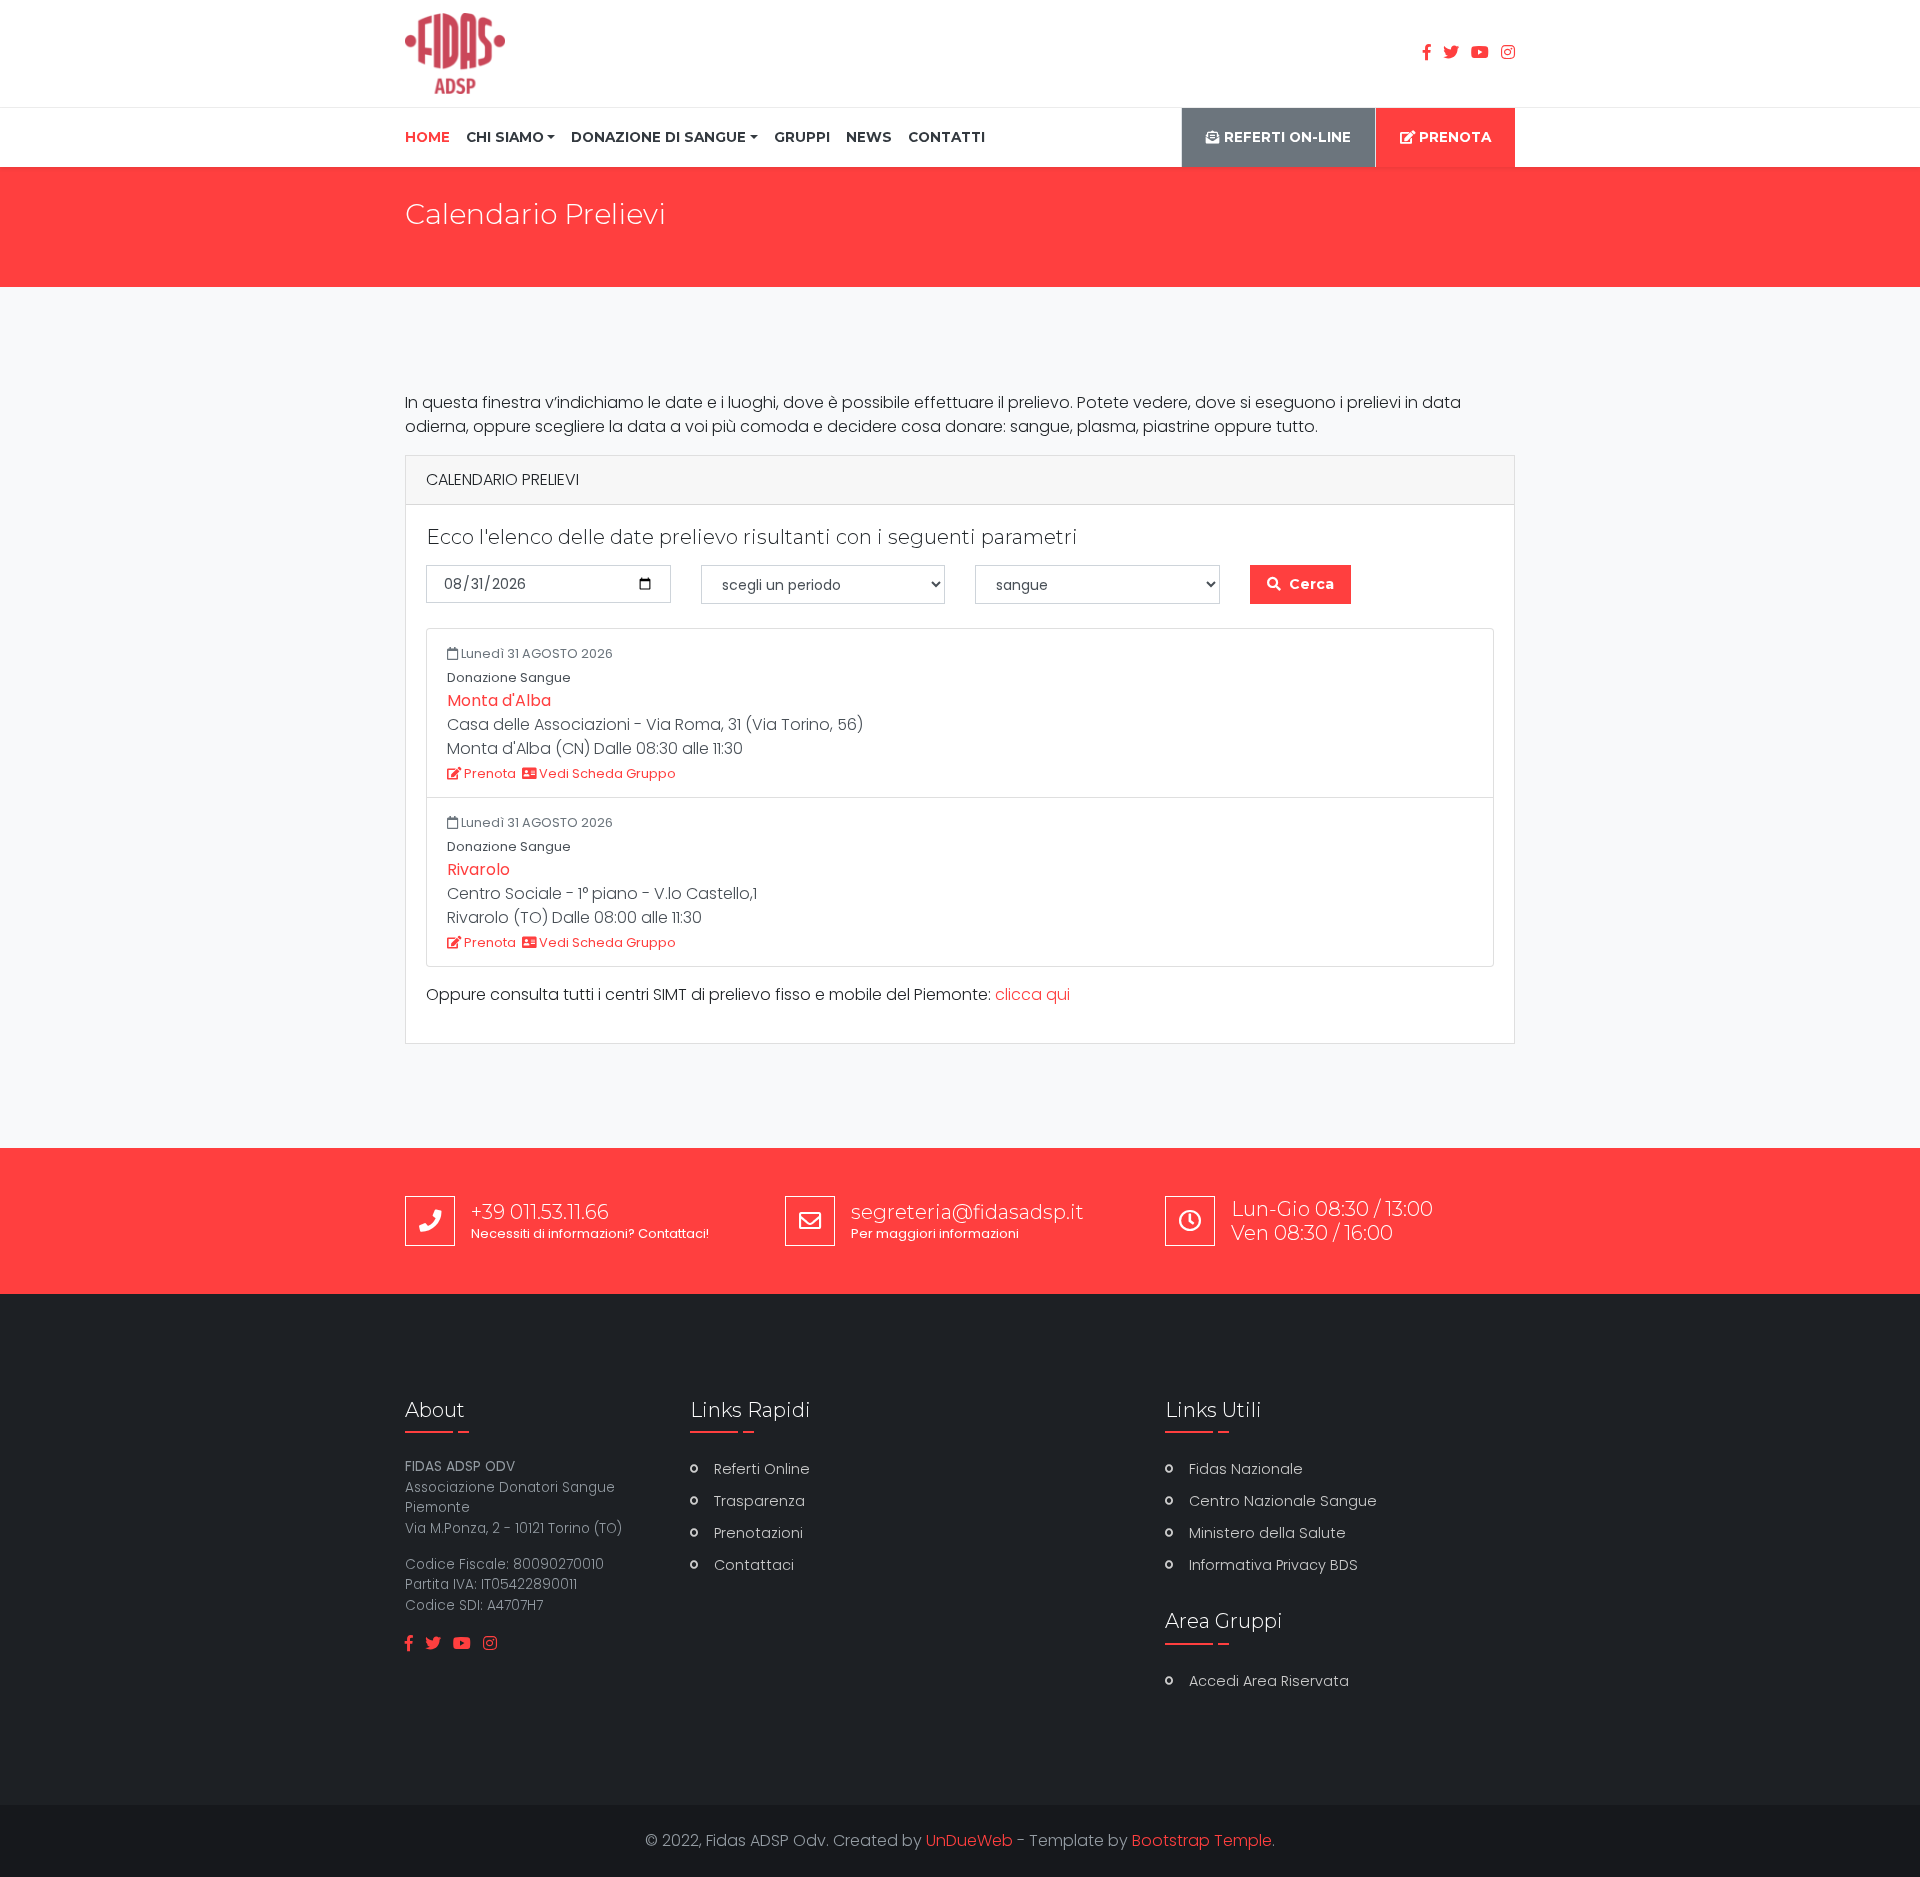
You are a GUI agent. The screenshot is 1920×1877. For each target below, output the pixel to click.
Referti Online (762, 1469)
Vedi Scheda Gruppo (606, 773)
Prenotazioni (758, 1533)
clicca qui (1032, 994)
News (869, 137)
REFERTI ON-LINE (1285, 137)
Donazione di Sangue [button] (658, 137)
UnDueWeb (969, 1840)
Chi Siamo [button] (505, 137)
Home (431, 136)
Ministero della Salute (1267, 1533)
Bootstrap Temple (1202, 1840)
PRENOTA (1453, 137)
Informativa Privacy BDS (1273, 1565)
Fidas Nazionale (1246, 1469)
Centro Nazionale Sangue (1283, 1501)
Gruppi (802, 137)
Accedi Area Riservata (1269, 1681)
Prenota (488, 773)
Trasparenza (759, 1501)
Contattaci (754, 1565)
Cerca (1311, 584)
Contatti (946, 137)
